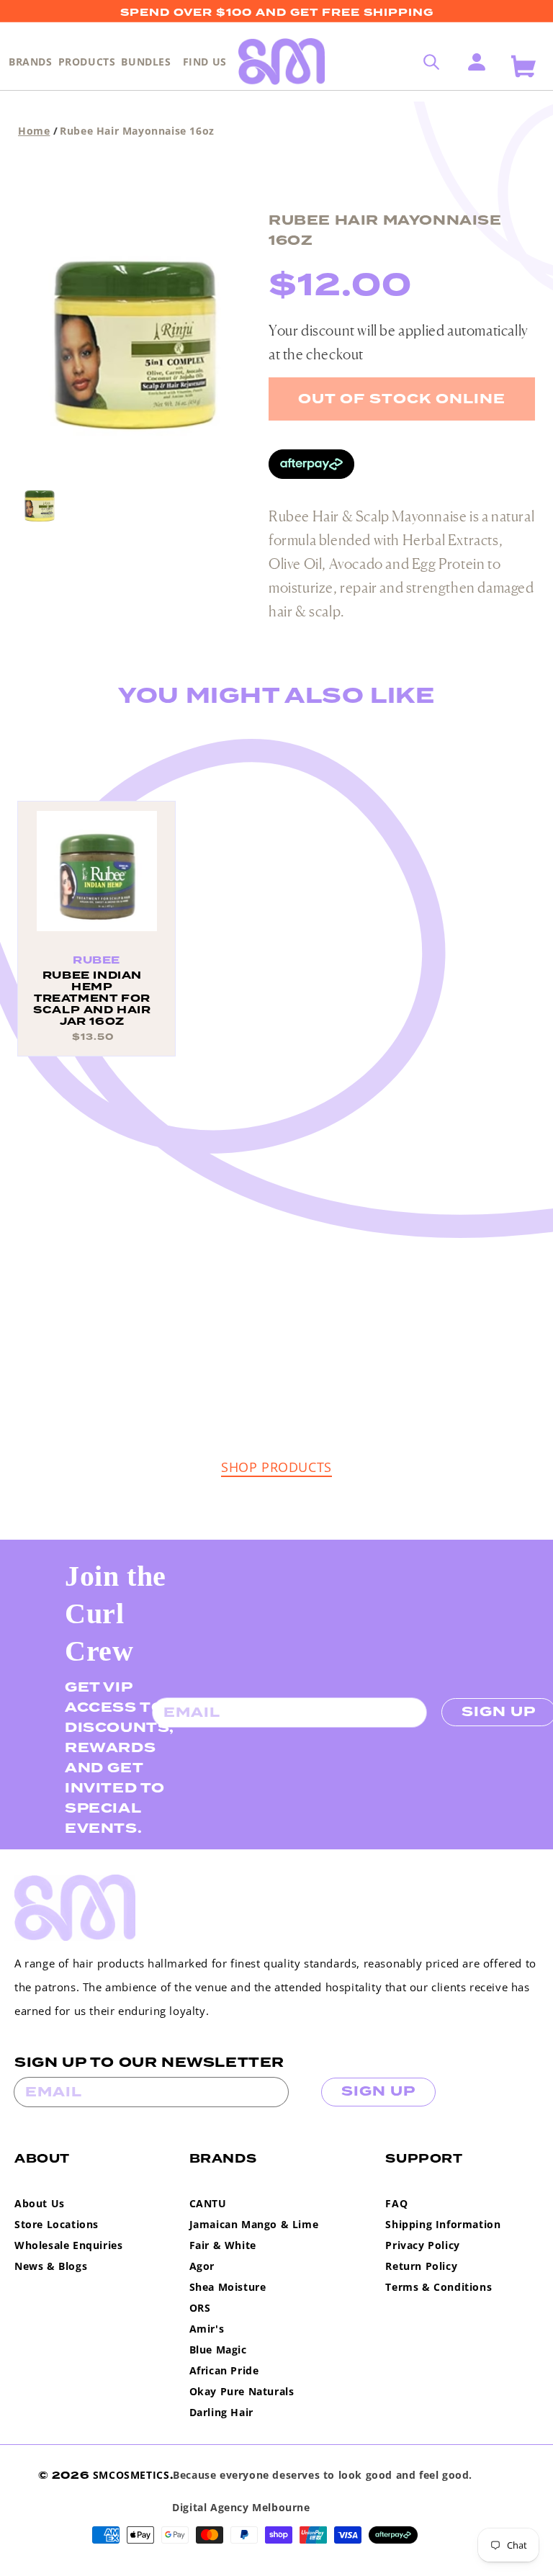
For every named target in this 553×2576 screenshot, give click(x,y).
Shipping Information (443, 2224)
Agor (202, 2266)
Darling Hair (221, 2412)
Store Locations (57, 2224)
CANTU (208, 2203)
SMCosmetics (131, 2475)
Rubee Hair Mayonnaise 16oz (137, 131)
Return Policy (421, 2266)
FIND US (205, 62)
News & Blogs (51, 2266)
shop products (276, 1467)
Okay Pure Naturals (242, 2391)
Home (34, 131)
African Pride (224, 2370)
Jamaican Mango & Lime (254, 2224)
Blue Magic (218, 2350)
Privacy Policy (422, 2245)
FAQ (396, 2203)
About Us (40, 2203)
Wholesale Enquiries (68, 2245)
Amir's (207, 2329)
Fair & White (223, 2245)
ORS (200, 2308)
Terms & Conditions (439, 2287)
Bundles (146, 62)
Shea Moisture (228, 2287)
